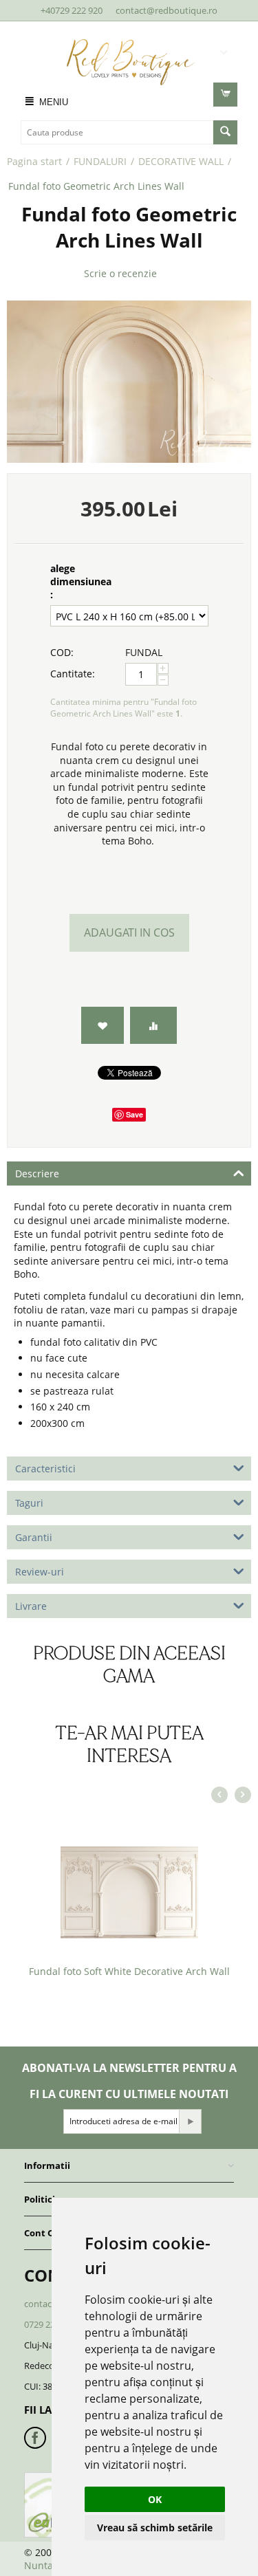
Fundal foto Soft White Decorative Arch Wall (129, 1971)
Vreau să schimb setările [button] (155, 2528)
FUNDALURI (100, 161)
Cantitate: (73, 674)
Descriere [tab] (37, 1174)
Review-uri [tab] (40, 1572)
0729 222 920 (50, 2324)
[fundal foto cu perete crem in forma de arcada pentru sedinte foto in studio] (129, 382)
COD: (62, 652)
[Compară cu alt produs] (153, 1026)
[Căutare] (225, 132)
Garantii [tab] (34, 1537)
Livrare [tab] (31, 1606)
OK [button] (155, 2499)
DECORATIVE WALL (181, 161)
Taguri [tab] (29, 1503)
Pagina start (34, 161)
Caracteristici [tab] (45, 1469)
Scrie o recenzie (120, 273)
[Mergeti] (190, 2121)
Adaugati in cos (129, 932)
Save (135, 1114)
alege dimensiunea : (81, 581)
